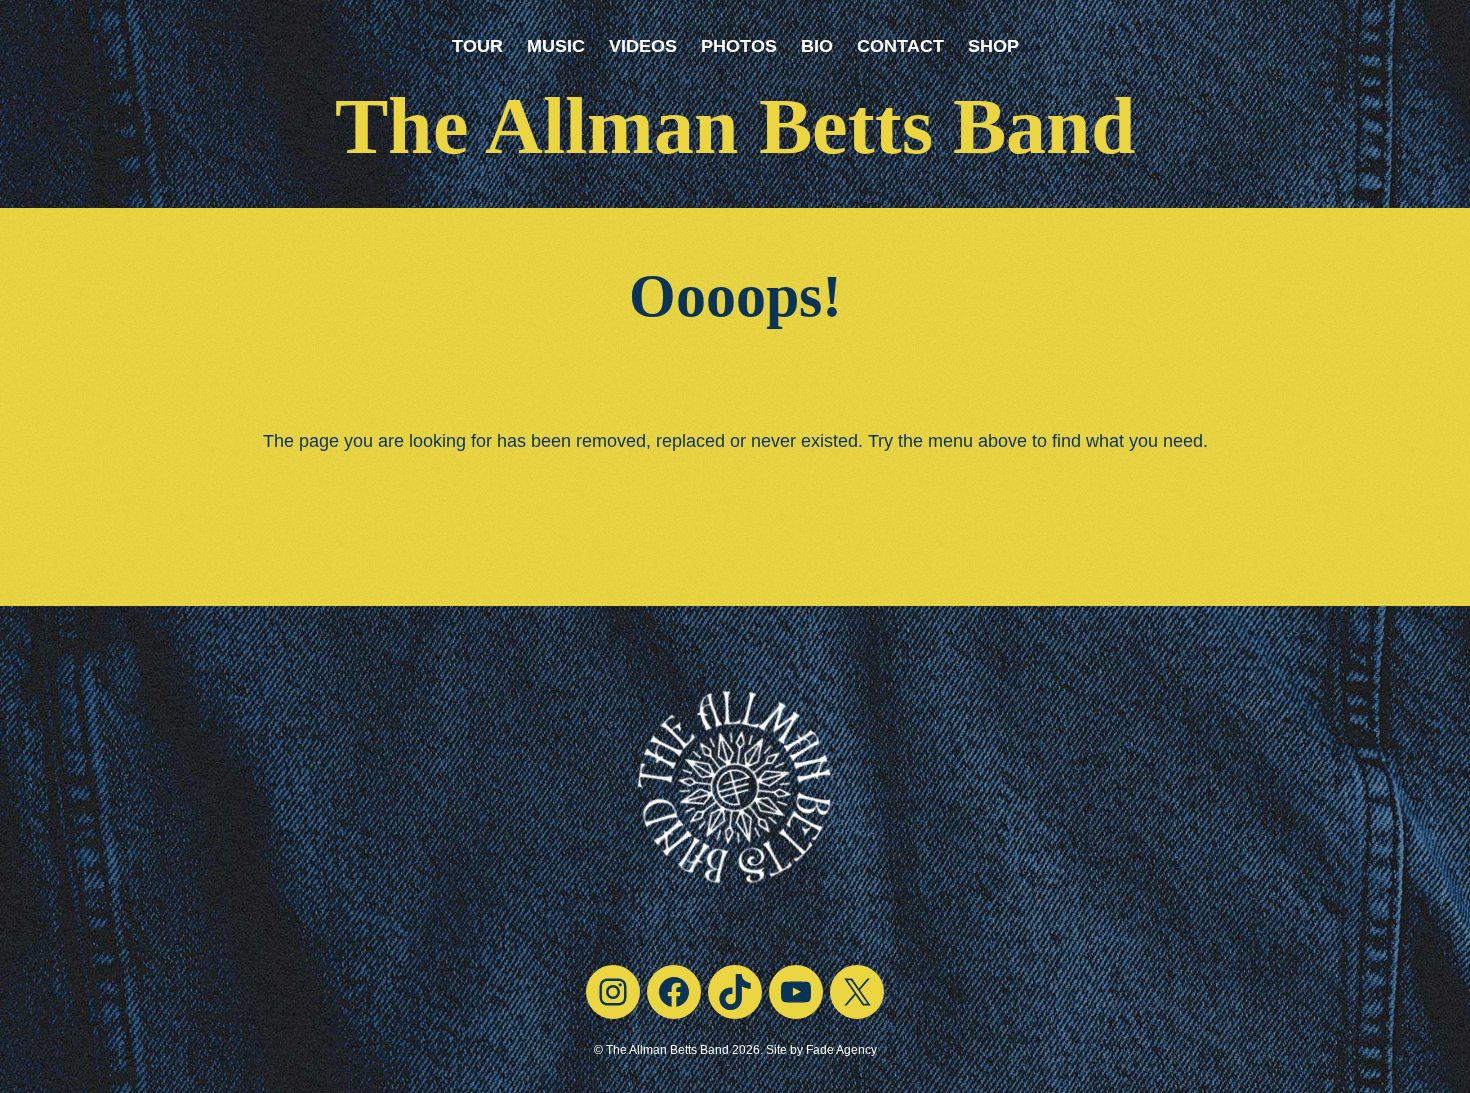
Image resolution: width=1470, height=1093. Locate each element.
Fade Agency (841, 1050)
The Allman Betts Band (735, 126)
